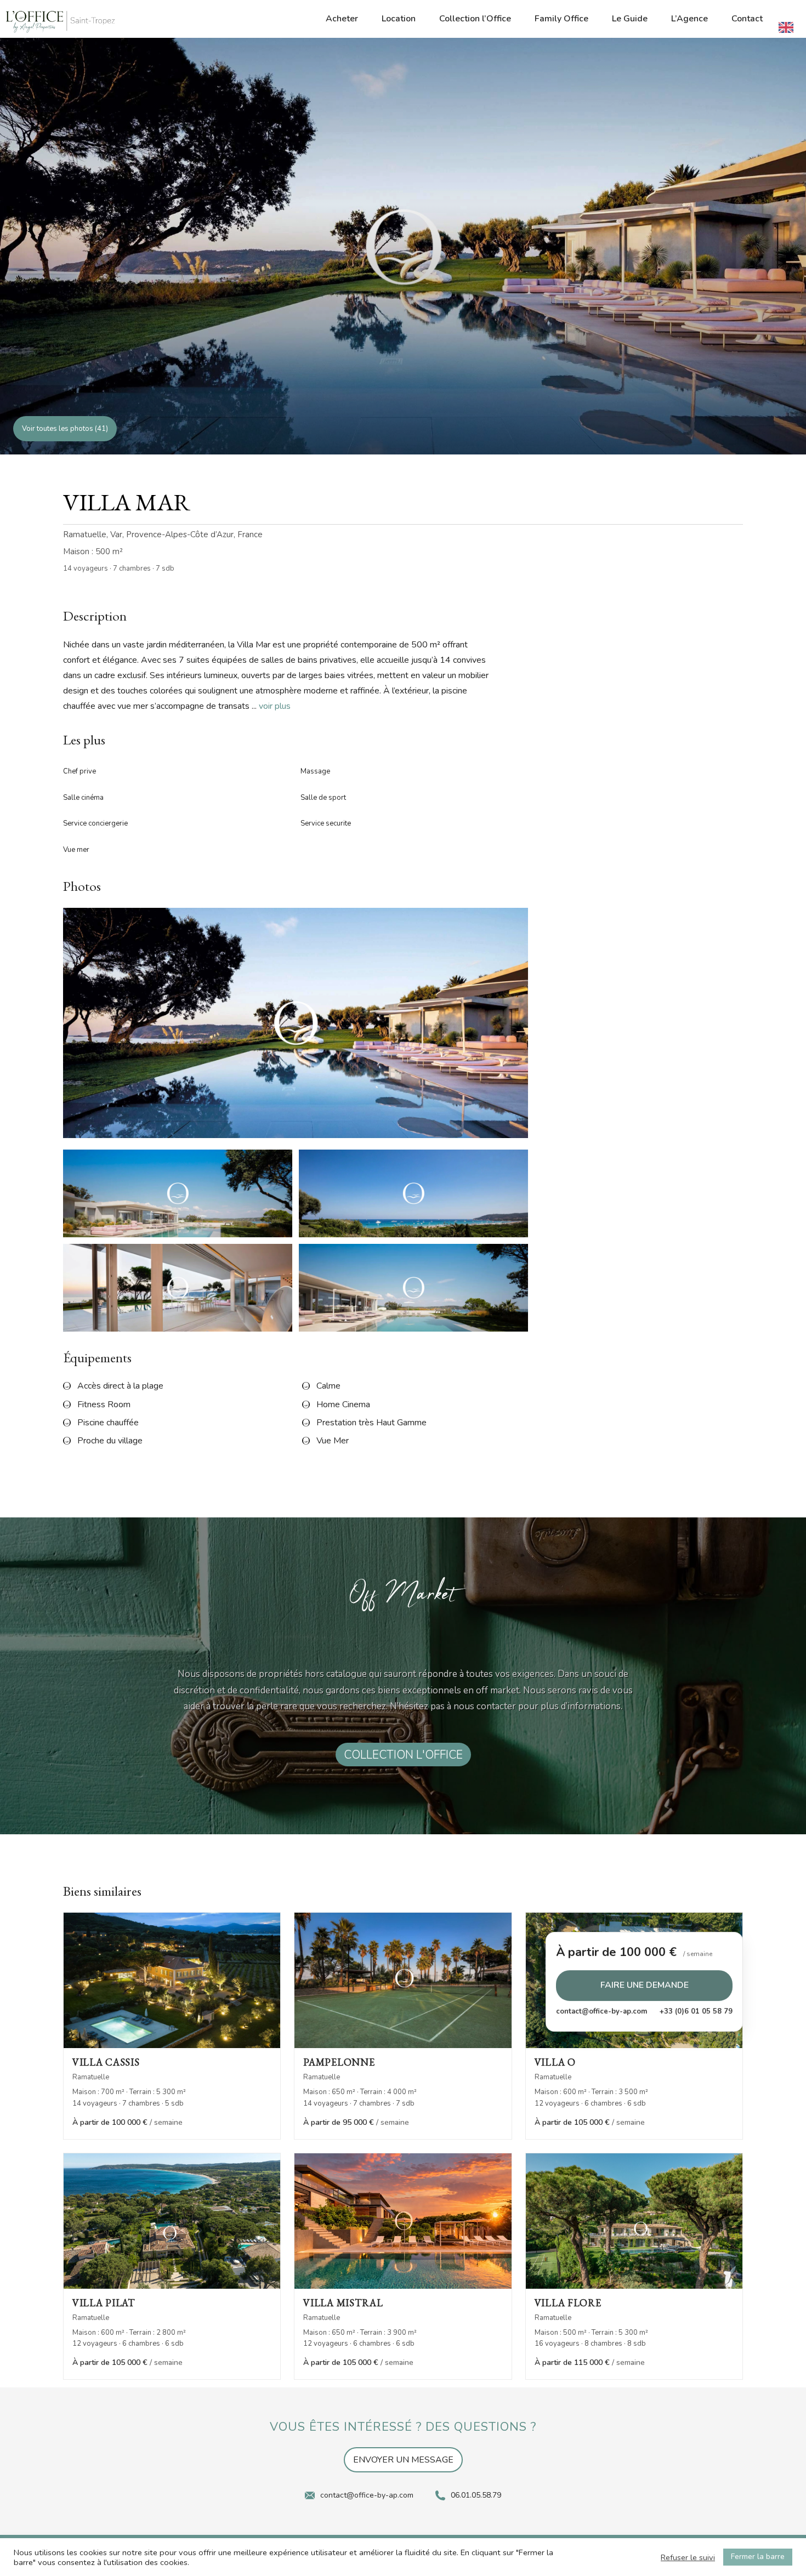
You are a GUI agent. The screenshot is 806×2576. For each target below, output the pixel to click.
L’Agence (689, 19)
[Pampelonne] (403, 1980)
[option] (789, 27)
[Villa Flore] (634, 2221)
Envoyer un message (403, 2460)
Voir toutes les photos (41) (65, 429)
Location (399, 19)
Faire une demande (645, 1986)
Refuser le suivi (688, 2557)
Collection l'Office (403, 1754)
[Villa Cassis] (172, 1980)
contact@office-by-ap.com (601, 2011)
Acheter (342, 19)
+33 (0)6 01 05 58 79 (696, 2011)
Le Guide (630, 19)
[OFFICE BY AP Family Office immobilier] (60, 22)
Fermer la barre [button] (758, 2557)
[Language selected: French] (789, 27)
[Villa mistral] (403, 2221)
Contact (747, 19)
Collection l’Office (475, 19)
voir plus (275, 706)
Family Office (561, 19)
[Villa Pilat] (172, 2221)
